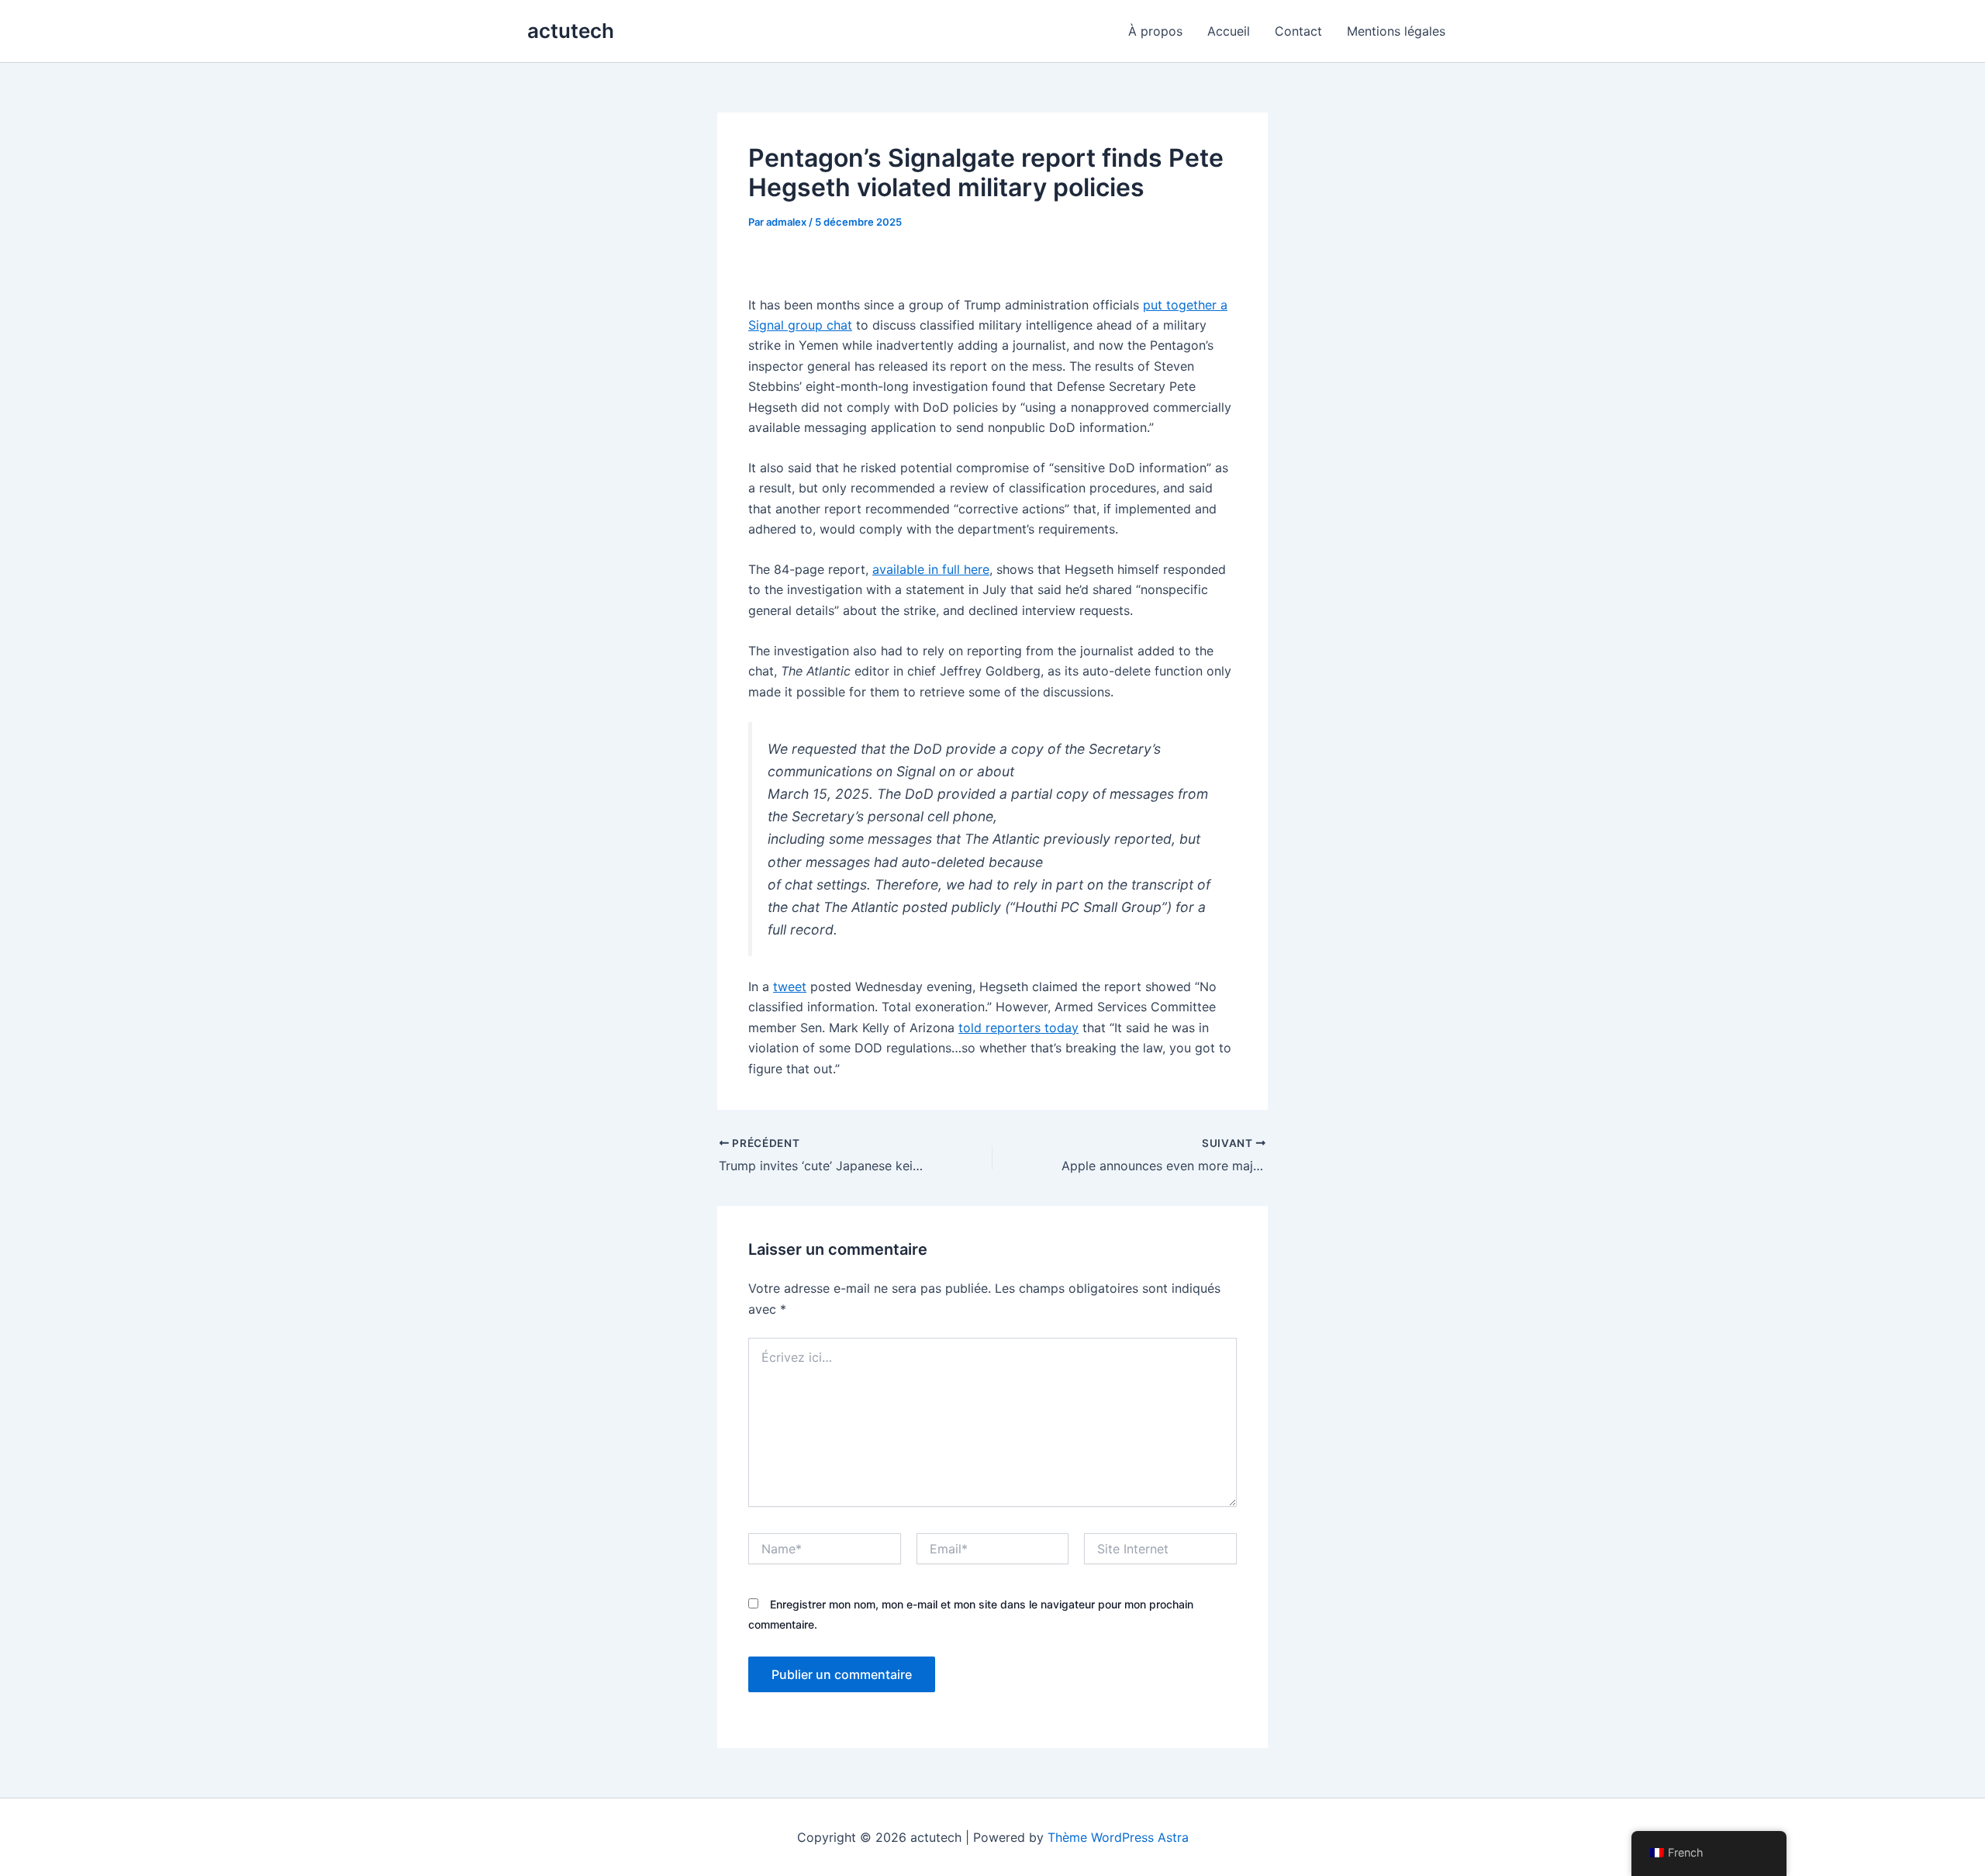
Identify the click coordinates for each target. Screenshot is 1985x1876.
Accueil (1229, 31)
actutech (571, 31)
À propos (1155, 31)
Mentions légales (1396, 31)
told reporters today (1018, 1028)
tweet (790, 986)
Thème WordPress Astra (1118, 1837)
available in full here (931, 569)
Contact (1298, 31)
